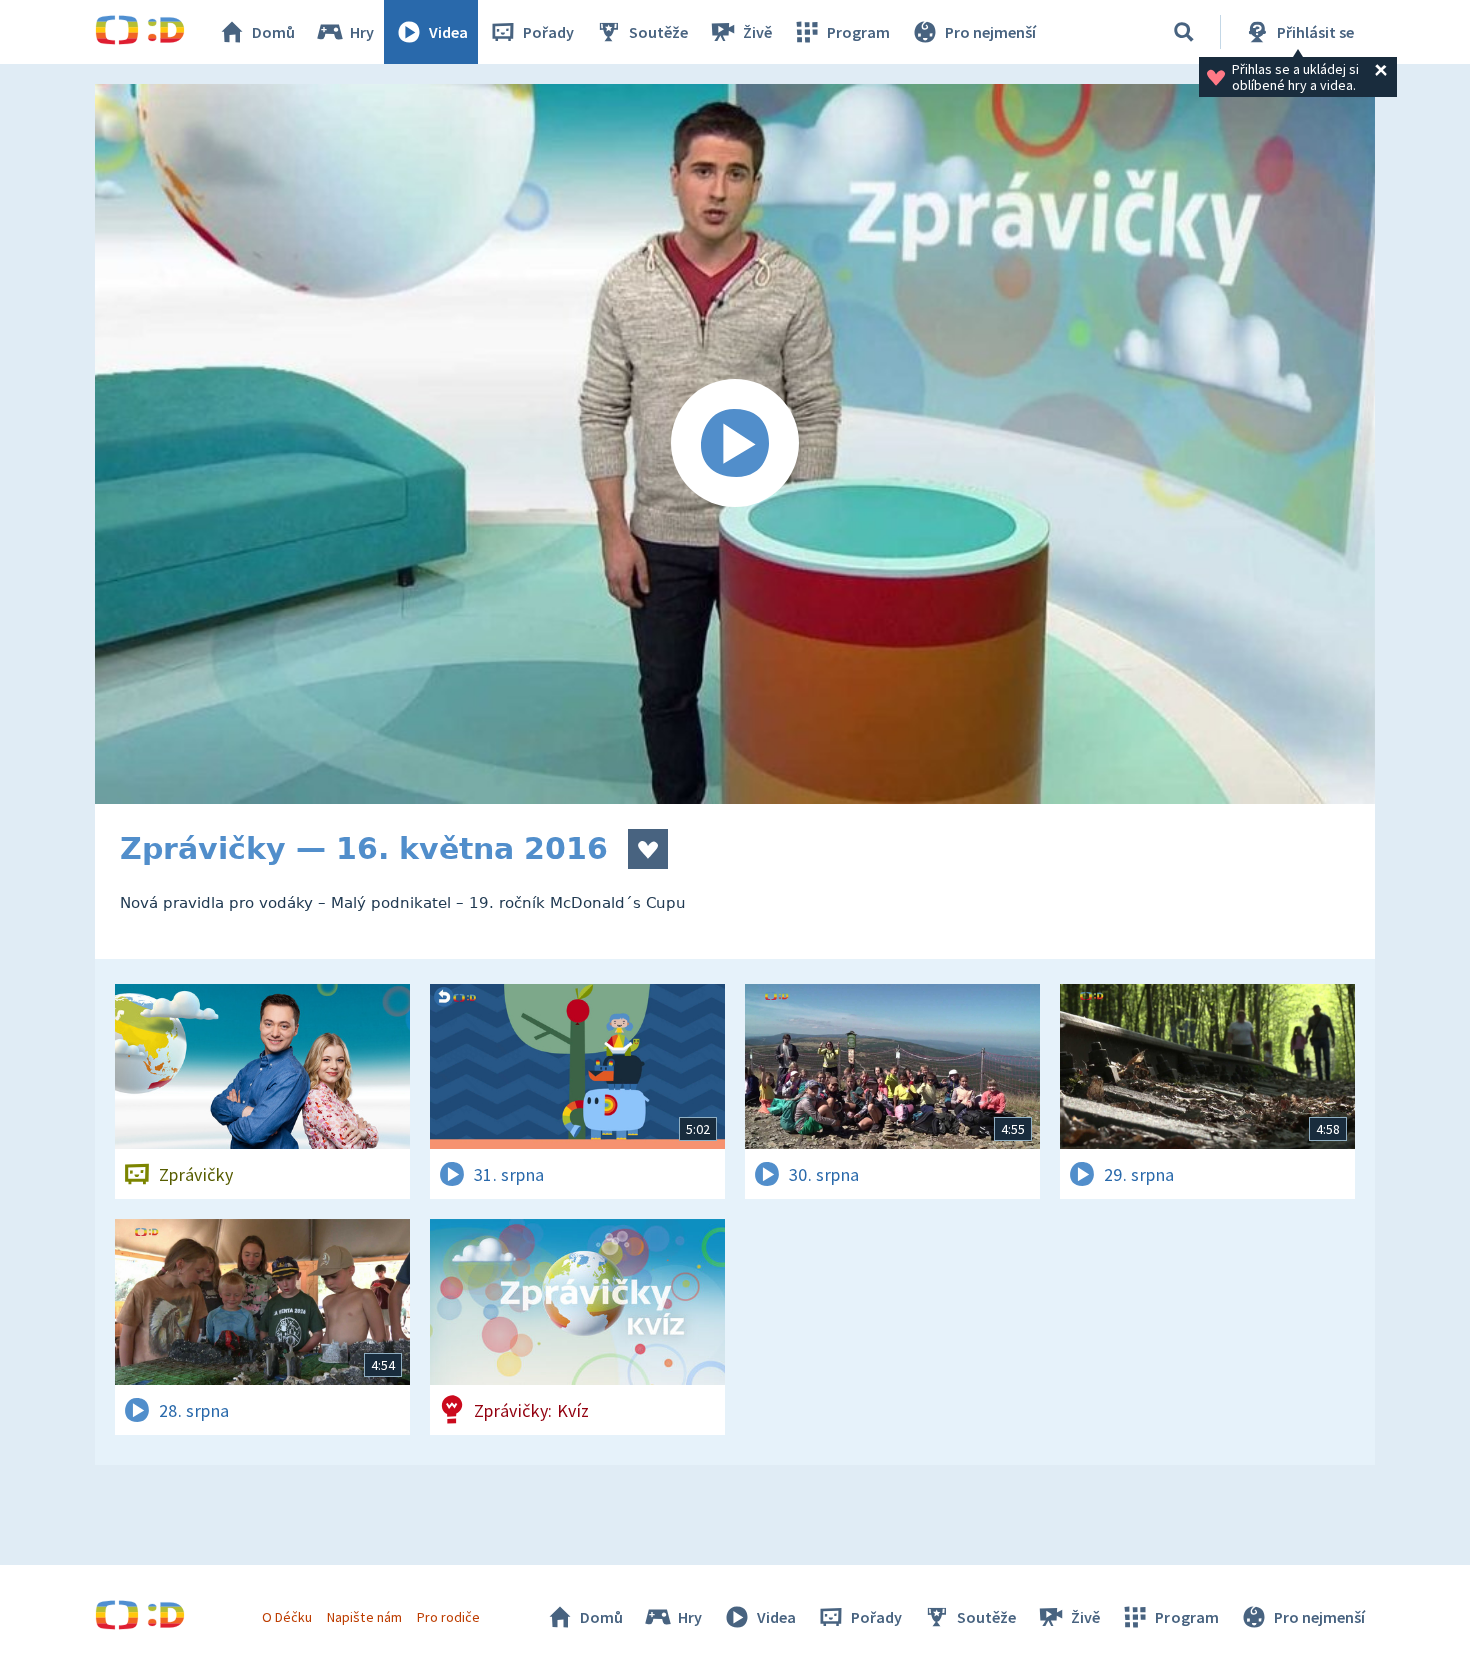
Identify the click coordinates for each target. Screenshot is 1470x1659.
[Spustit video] (735, 444)
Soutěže (658, 32)
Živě (757, 32)
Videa (448, 32)
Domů (273, 32)
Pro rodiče (448, 1617)
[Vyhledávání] (1184, 32)
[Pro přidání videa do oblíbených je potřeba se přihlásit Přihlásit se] (648, 849)
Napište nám (364, 1617)
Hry (362, 32)
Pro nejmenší (990, 32)
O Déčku (287, 1617)
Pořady (548, 32)
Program (858, 32)
